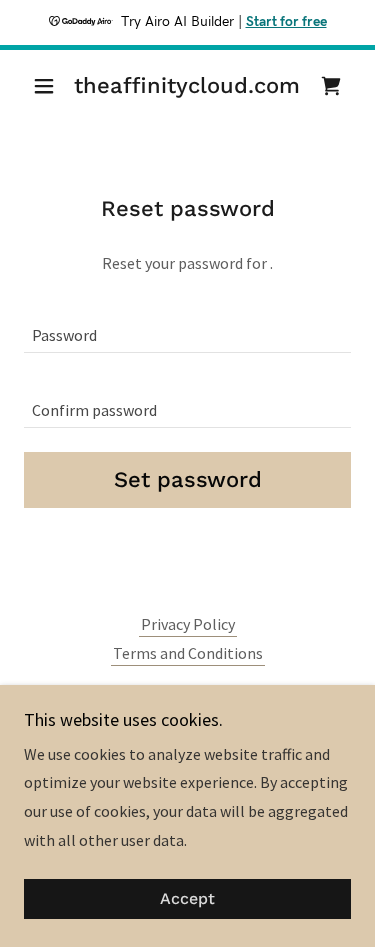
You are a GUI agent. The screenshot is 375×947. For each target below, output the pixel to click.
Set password (188, 479)
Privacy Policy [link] (188, 624)
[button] (48, 86)
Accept (187, 899)
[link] (187, 86)
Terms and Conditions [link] (188, 653)
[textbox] (187, 327)
